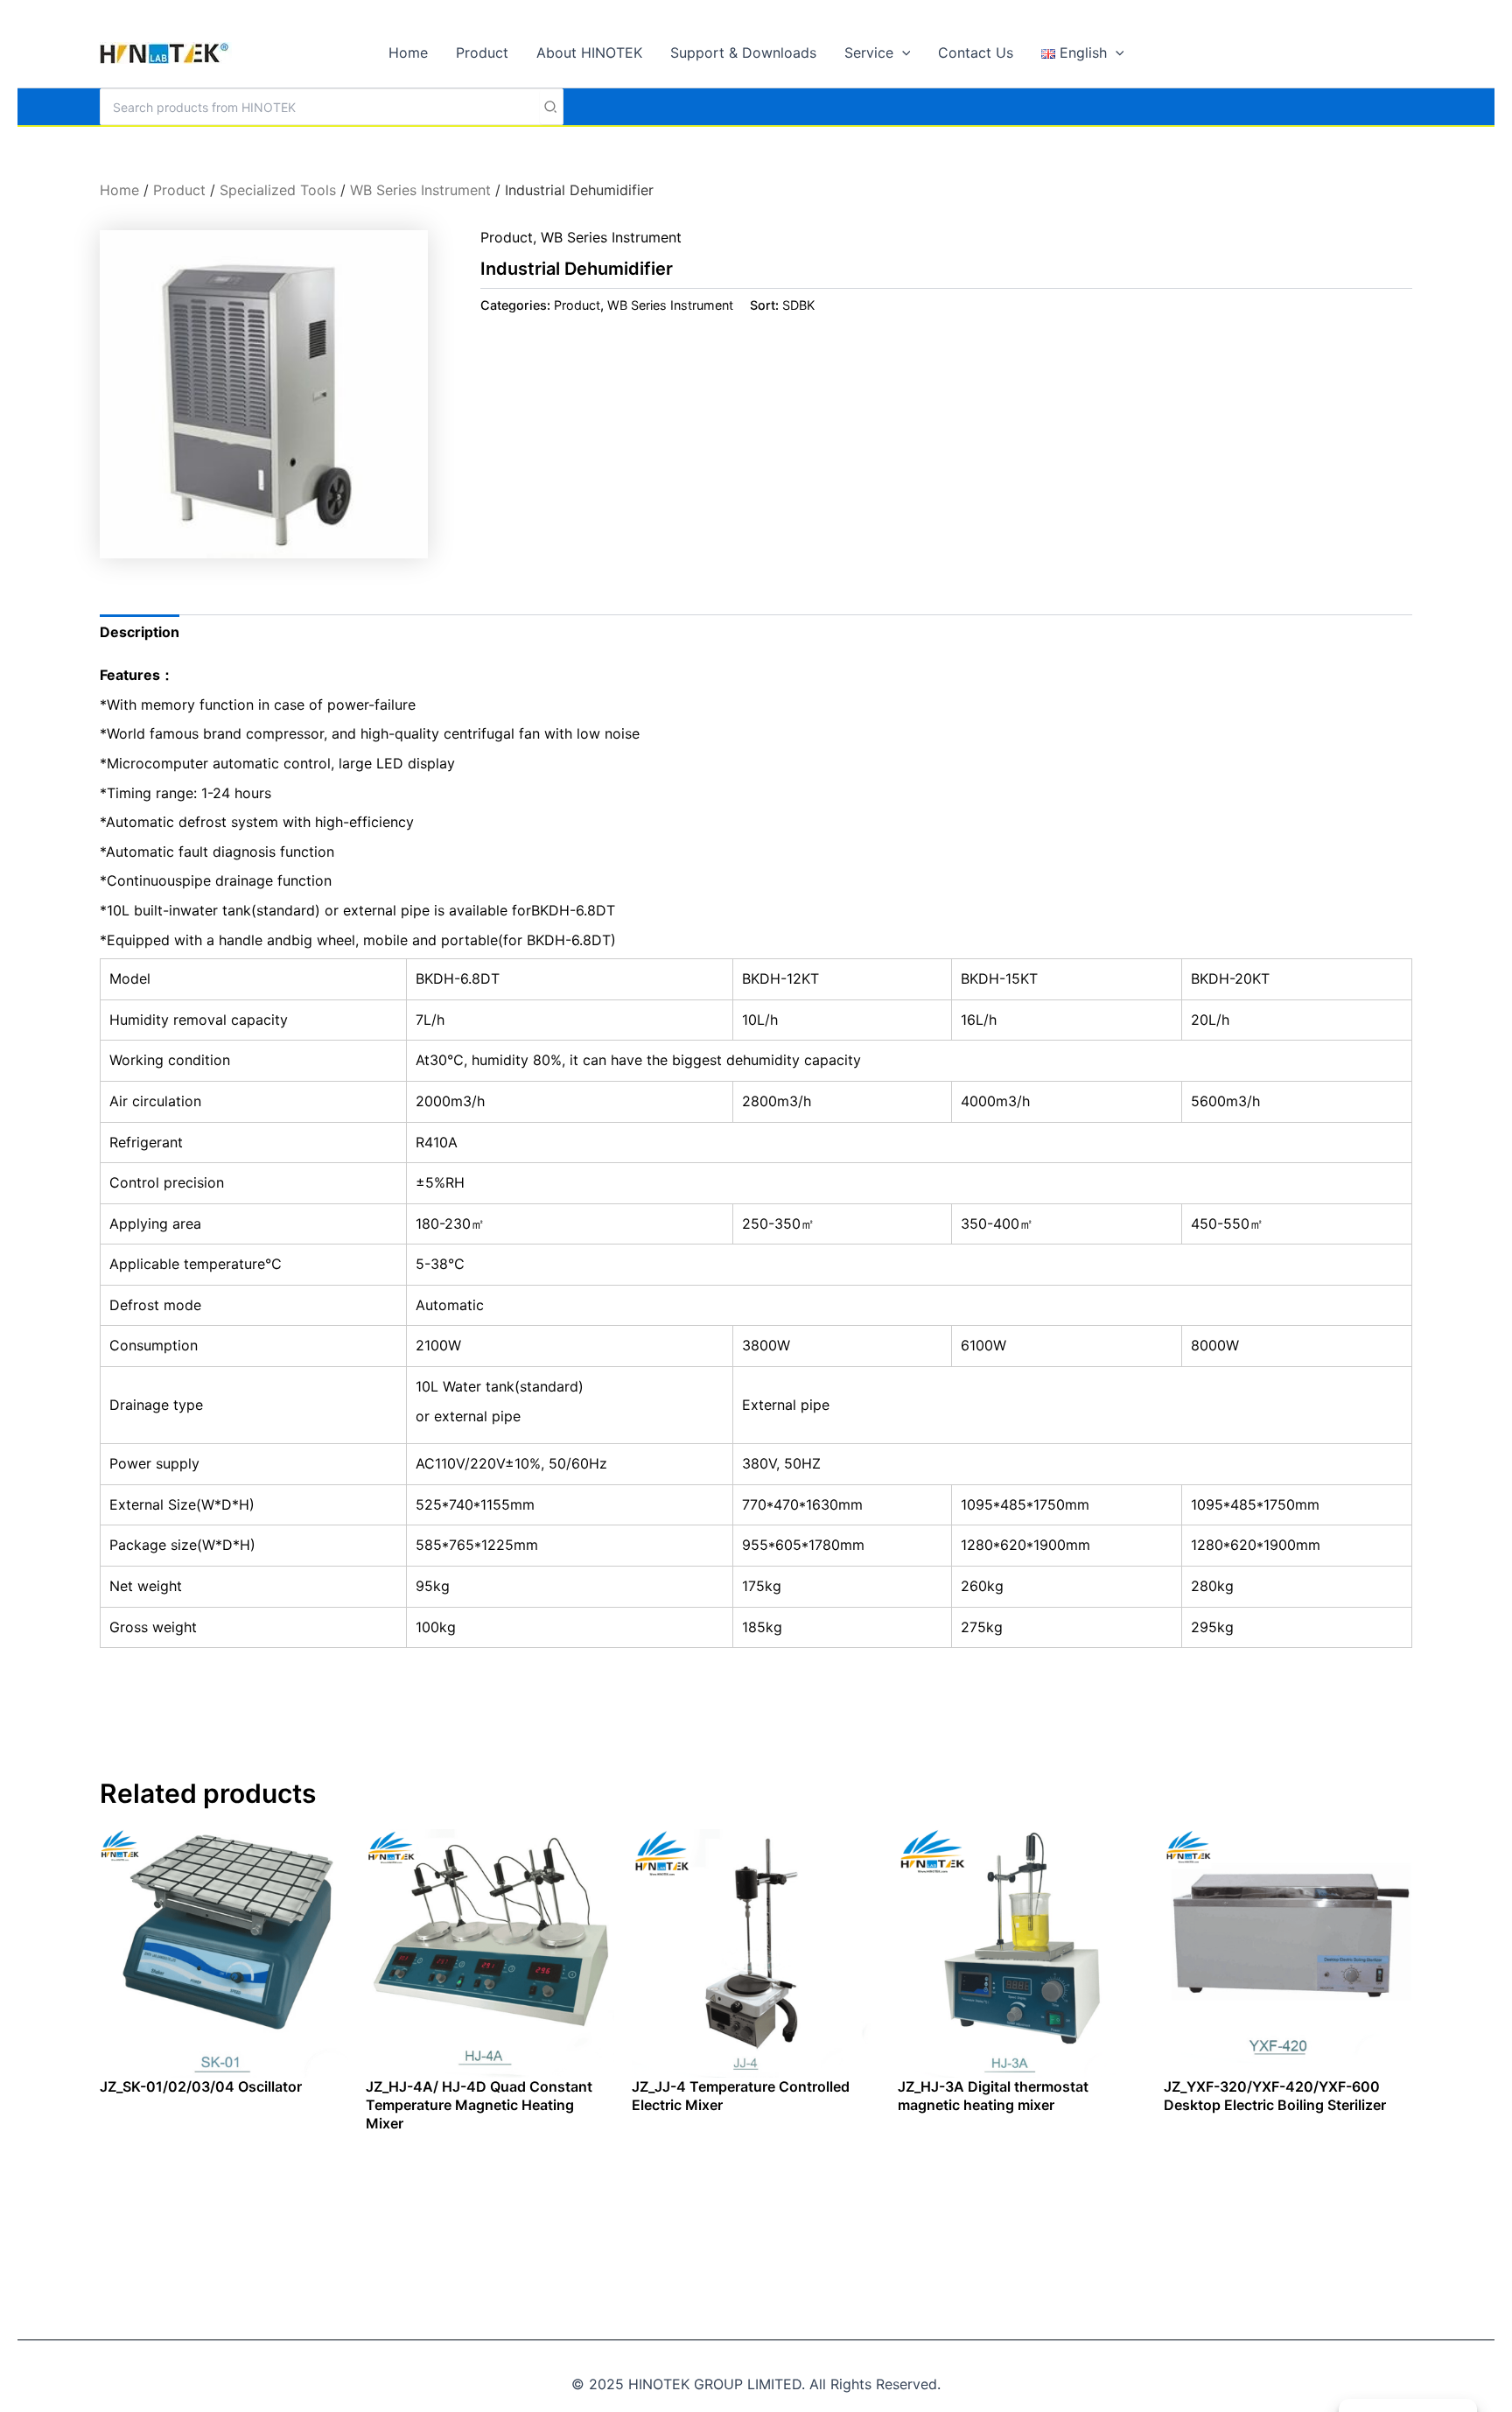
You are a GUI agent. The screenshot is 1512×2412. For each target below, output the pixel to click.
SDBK (798, 305)
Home (119, 190)
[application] (902, 53)
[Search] (551, 107)
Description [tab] (140, 632)
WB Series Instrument (420, 190)
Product (179, 190)
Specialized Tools (278, 190)
